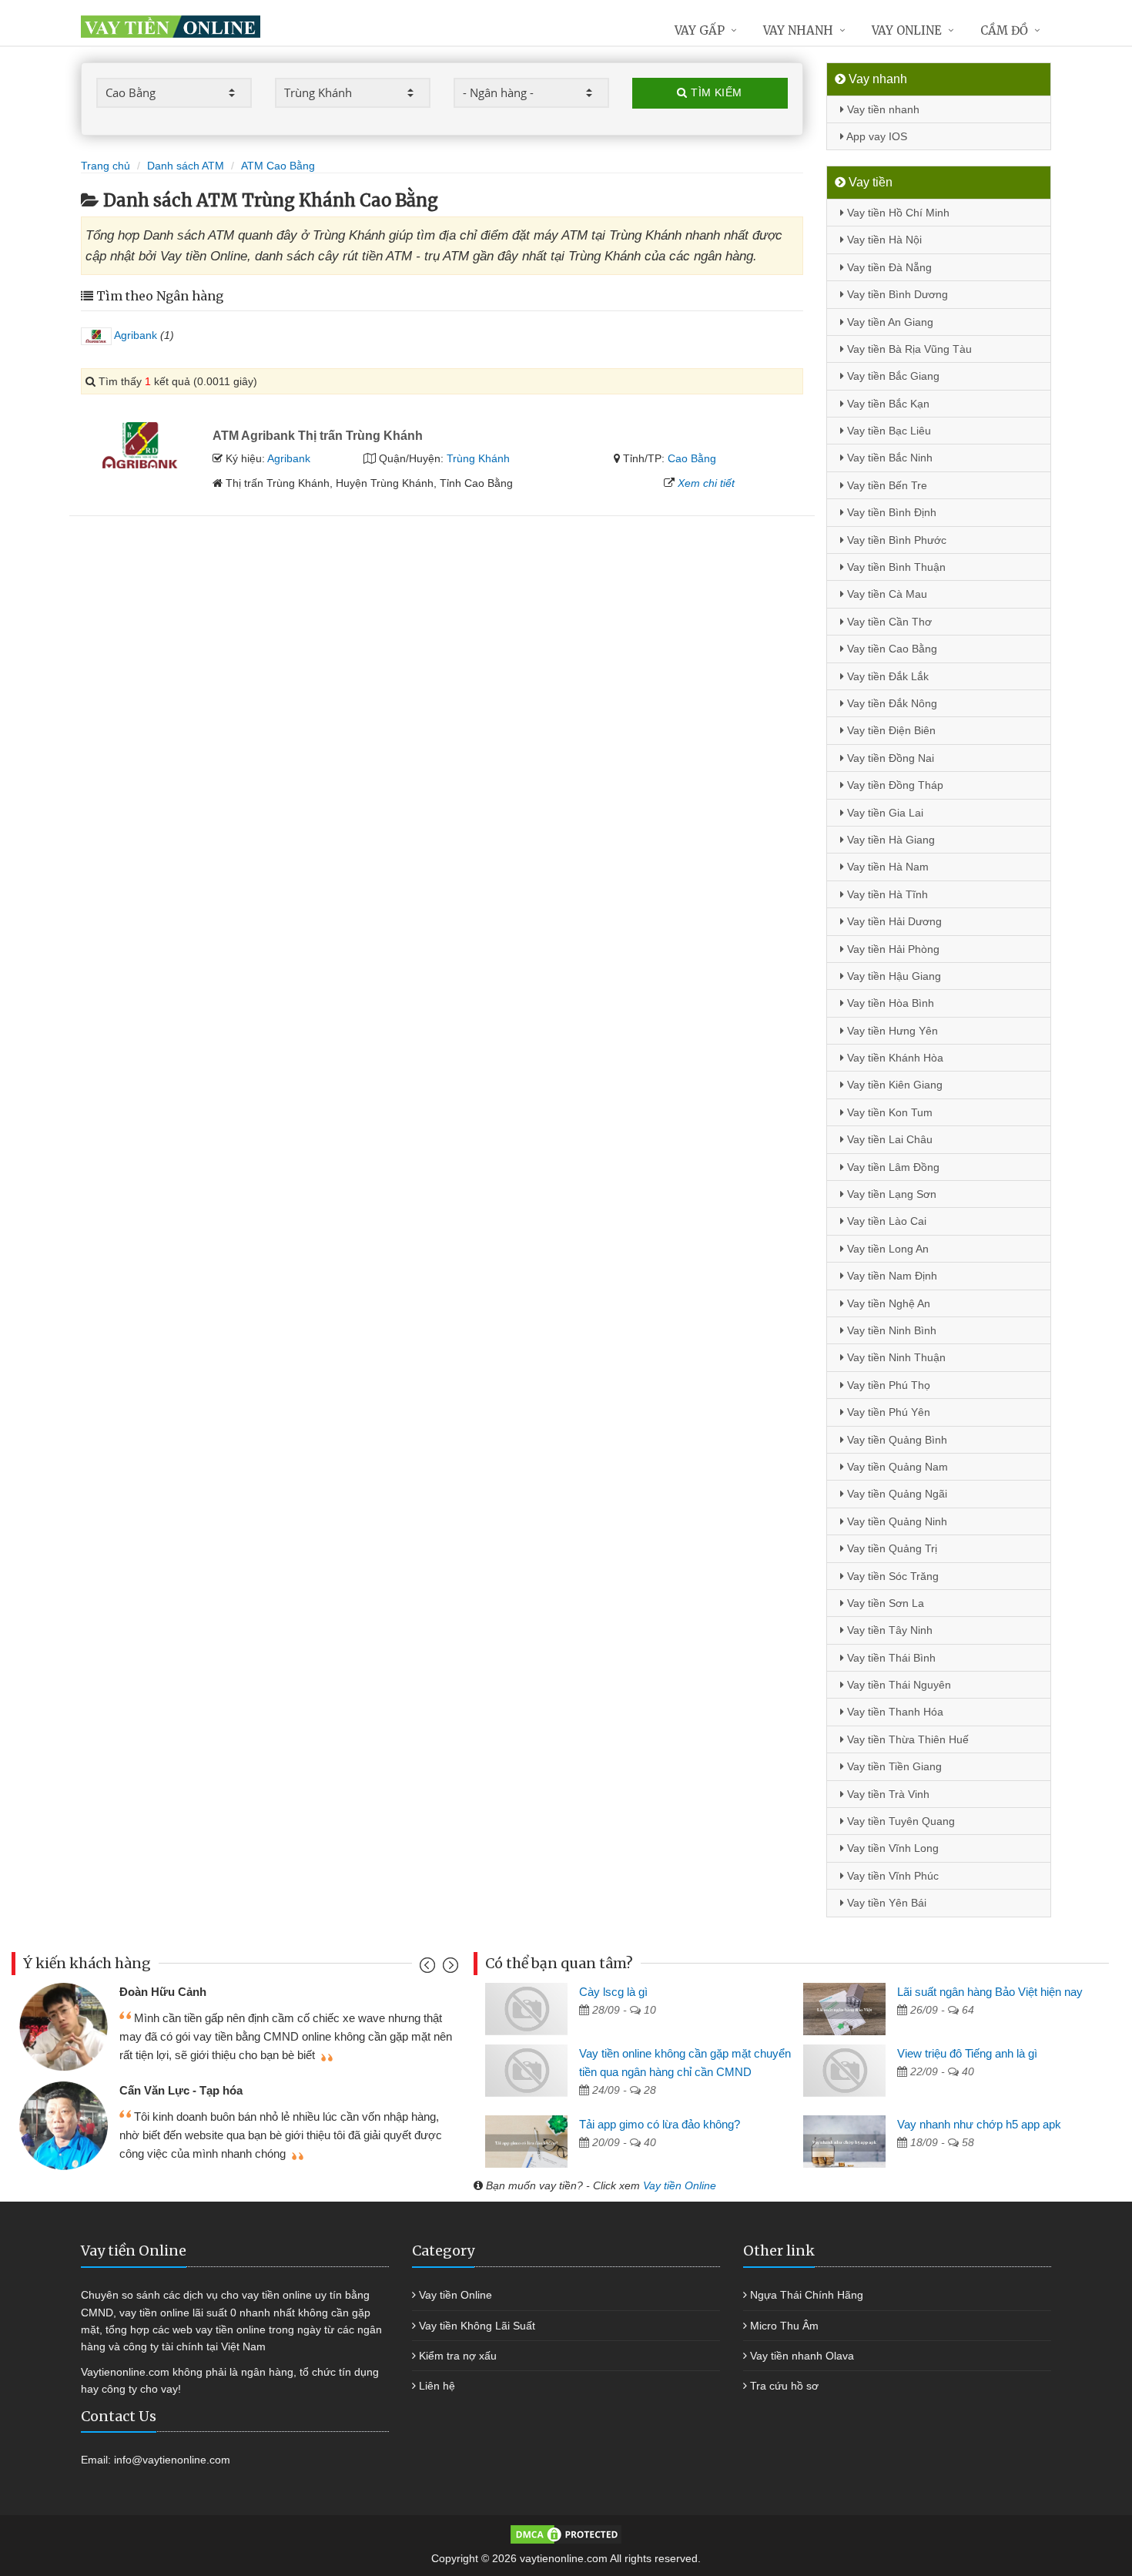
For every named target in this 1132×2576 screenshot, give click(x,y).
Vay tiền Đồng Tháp (894, 785)
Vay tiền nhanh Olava (802, 2356)
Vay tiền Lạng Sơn (890, 1194)
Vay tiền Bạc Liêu (888, 431)
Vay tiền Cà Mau (886, 594)
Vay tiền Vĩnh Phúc (891, 1876)
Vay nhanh (798, 30)
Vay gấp (700, 30)
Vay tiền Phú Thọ (887, 1385)
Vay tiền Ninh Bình (890, 1330)
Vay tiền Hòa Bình (889, 1003)
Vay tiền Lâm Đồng (892, 1167)
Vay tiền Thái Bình (890, 1658)
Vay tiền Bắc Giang (892, 376)
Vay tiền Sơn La (884, 1603)
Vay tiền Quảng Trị (891, 1548)
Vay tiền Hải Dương (893, 921)
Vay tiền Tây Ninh (888, 1630)
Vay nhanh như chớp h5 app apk (979, 2124)
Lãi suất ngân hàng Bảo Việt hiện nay (990, 1992)
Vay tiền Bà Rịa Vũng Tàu (908, 349)
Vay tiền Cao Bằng (891, 649)
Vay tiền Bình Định (890, 512)
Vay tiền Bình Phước (895, 540)
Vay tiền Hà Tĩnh (886, 894)
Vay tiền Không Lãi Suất (477, 2326)
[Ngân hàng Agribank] (141, 444)
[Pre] (429, 1969)
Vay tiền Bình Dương (896, 294)
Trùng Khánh (478, 458)
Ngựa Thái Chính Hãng (807, 2295)
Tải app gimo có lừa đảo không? (660, 2124)
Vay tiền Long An (886, 1249)
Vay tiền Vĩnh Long (891, 1848)
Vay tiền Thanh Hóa (894, 1712)
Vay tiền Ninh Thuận (895, 1357)
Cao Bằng (692, 458)
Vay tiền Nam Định (891, 1276)
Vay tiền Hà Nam (886, 867)
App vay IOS (876, 136)
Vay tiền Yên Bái (885, 1903)
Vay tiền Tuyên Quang (899, 1821)
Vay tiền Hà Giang (889, 840)
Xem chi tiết (706, 483)
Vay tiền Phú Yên (887, 1412)
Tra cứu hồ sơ (784, 2386)
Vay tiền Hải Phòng (892, 949)
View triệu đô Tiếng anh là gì (967, 2053)
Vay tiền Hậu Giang (893, 976)
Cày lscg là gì (613, 1992)
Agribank (134, 335)
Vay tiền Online (680, 2185)
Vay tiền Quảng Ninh (896, 1521)
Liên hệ (437, 2386)
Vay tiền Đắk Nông (891, 703)
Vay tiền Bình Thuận (895, 567)
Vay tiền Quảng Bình (896, 1440)
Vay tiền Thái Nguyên (898, 1685)
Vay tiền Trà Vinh (887, 1794)
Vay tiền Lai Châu (888, 1139)
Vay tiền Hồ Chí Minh (897, 213)
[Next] (449, 1969)
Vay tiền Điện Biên (890, 730)
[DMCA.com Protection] (566, 2534)
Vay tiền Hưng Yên (891, 1031)
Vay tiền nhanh (882, 109)
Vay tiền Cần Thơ (888, 622)
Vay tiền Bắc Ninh (888, 458)
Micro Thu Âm (784, 2326)
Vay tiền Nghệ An (887, 1303)
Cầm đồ (1004, 30)
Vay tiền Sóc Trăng (891, 1576)
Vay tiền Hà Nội (883, 240)
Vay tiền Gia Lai (884, 813)
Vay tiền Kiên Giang (893, 1085)
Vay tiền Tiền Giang (893, 1766)
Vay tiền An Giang (889, 322)
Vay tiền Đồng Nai (889, 758)
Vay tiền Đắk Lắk (886, 676)
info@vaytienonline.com (172, 2460)
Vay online (907, 30)
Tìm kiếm (715, 92)
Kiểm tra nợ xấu (458, 2356)
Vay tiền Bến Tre (886, 485)
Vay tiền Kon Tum (888, 1112)
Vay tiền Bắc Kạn (887, 404)
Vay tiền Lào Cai (885, 1221)
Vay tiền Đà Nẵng (888, 267)
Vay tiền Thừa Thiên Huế (906, 1739)
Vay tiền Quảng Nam (896, 1467)
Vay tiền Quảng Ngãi (896, 1494)
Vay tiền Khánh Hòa (894, 1058)
